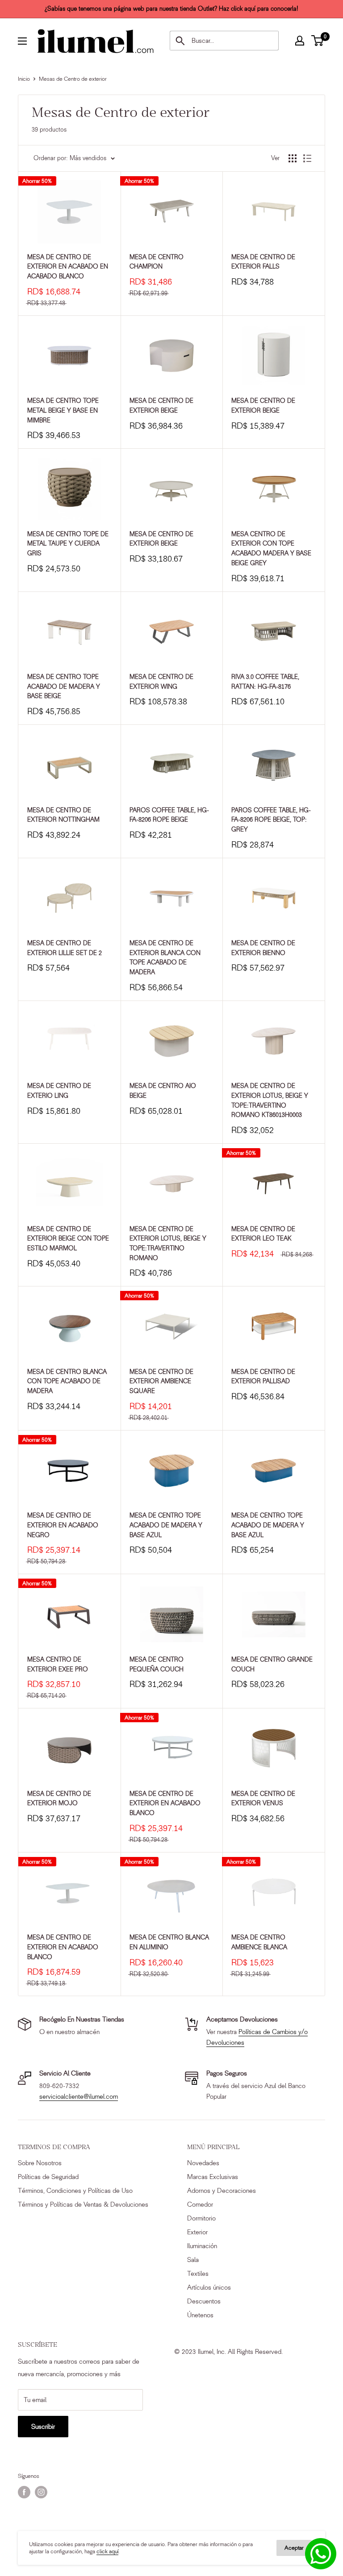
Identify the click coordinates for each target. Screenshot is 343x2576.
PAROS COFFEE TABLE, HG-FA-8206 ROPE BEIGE (169, 815)
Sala (193, 2260)
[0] (318, 41)
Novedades (203, 2163)
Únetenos (200, 2315)
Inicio (24, 79)
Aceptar (294, 2548)
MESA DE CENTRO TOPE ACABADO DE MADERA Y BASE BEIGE (64, 686)
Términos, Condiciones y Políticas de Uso (75, 2191)
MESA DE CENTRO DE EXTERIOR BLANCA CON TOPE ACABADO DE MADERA (165, 958)
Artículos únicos (209, 2287)
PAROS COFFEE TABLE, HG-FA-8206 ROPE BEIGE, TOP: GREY (271, 820)
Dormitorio (201, 2218)
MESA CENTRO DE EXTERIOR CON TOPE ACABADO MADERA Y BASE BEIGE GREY (271, 549)
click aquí (107, 2551)
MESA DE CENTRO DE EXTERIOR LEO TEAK (263, 1234)
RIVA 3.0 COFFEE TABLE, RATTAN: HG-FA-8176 (265, 682)
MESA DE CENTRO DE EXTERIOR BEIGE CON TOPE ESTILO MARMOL (68, 1239)
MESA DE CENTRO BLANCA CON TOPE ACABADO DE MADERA (67, 1381)
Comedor (200, 2204)
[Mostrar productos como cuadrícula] (293, 158)
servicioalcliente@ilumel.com (79, 2096)
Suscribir (43, 2427)
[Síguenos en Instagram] (41, 2492)
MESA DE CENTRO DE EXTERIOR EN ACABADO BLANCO (165, 1803)
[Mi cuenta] (300, 41)
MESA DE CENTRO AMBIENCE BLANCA (259, 1942)
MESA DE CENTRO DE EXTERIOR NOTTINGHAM (63, 815)
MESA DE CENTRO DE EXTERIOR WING (161, 682)
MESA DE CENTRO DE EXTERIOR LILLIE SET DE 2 (65, 948)
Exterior (197, 2232)
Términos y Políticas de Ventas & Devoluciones (83, 2204)
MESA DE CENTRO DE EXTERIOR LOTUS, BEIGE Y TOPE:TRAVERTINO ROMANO (168, 1244)
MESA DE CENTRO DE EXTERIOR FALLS (263, 262)
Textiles (198, 2274)
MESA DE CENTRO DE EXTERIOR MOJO (59, 1799)
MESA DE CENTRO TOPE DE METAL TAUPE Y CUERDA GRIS (68, 544)
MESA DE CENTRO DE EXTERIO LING (59, 1091)
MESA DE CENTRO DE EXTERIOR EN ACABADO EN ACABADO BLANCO (68, 267)
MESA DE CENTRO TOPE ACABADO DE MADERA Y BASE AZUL (166, 1525)
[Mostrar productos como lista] (307, 158)
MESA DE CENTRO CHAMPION (157, 262)
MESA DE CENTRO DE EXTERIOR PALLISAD (263, 1377)
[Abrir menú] (22, 41)
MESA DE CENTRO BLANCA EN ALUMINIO (169, 1942)
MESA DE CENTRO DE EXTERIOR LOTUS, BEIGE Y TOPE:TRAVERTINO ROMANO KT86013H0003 (270, 1100)
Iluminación (202, 2246)
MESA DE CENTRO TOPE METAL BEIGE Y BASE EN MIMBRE (63, 410)
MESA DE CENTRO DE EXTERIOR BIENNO (263, 948)
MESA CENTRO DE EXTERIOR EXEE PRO (58, 1664)
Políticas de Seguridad (48, 2177)
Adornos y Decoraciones (222, 2191)
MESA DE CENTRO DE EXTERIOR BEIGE (161, 406)
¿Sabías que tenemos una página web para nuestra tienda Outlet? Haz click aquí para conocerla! (171, 9)
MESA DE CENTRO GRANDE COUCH (272, 1664)
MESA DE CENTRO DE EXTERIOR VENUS (263, 1799)
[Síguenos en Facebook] (24, 2492)
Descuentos (204, 2301)
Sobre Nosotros (40, 2163)
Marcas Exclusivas (213, 2177)
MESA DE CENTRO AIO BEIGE (163, 1091)
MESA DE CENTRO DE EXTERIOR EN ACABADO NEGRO (63, 1525)
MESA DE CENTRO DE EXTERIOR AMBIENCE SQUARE (161, 1381)
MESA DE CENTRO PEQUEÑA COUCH (157, 1664)
